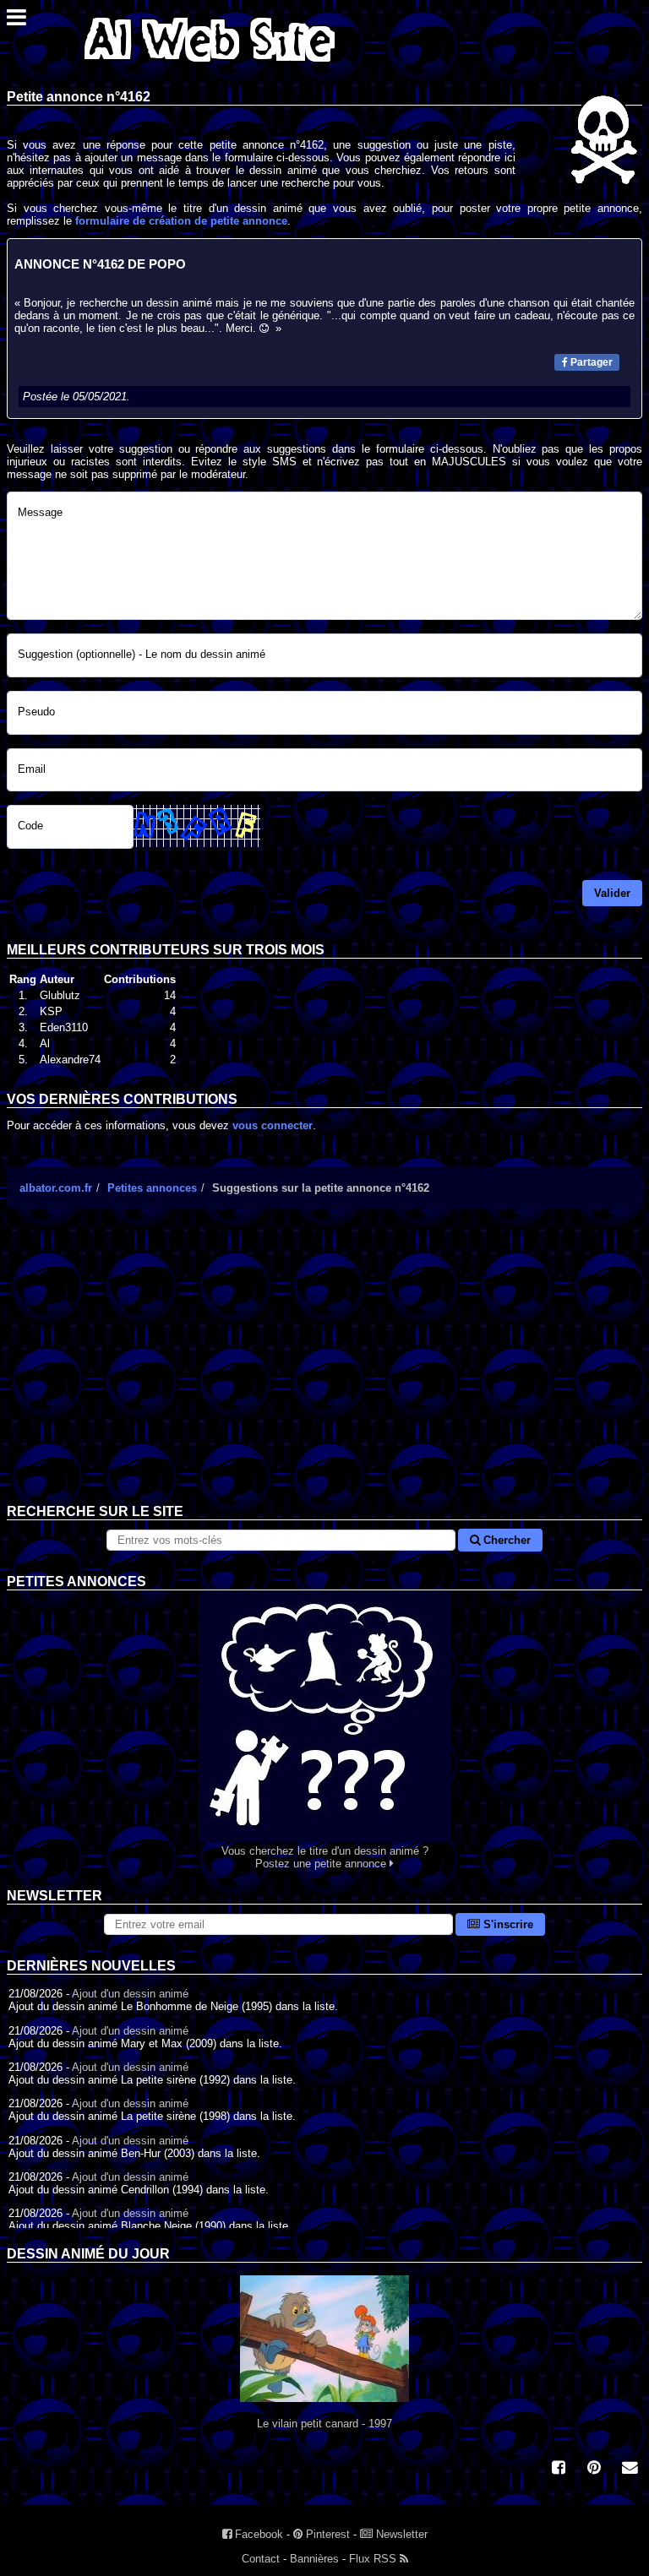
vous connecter (273, 1125)
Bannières (314, 2559)
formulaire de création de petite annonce (181, 221)
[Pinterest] (594, 2469)
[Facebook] (559, 2469)
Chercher (505, 1540)
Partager (590, 362)
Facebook (257, 2534)
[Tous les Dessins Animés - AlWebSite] (210, 65)
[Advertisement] (324, 1369)
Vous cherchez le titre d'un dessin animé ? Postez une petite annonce (325, 1857)
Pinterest (326, 2534)
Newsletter (400, 2534)
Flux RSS (374, 2559)
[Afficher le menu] (16, 22)
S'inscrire (507, 1924)
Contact (261, 2559)
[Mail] (630, 2469)
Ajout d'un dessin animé (130, 1994)
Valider (612, 893)
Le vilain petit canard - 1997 (324, 2424)
